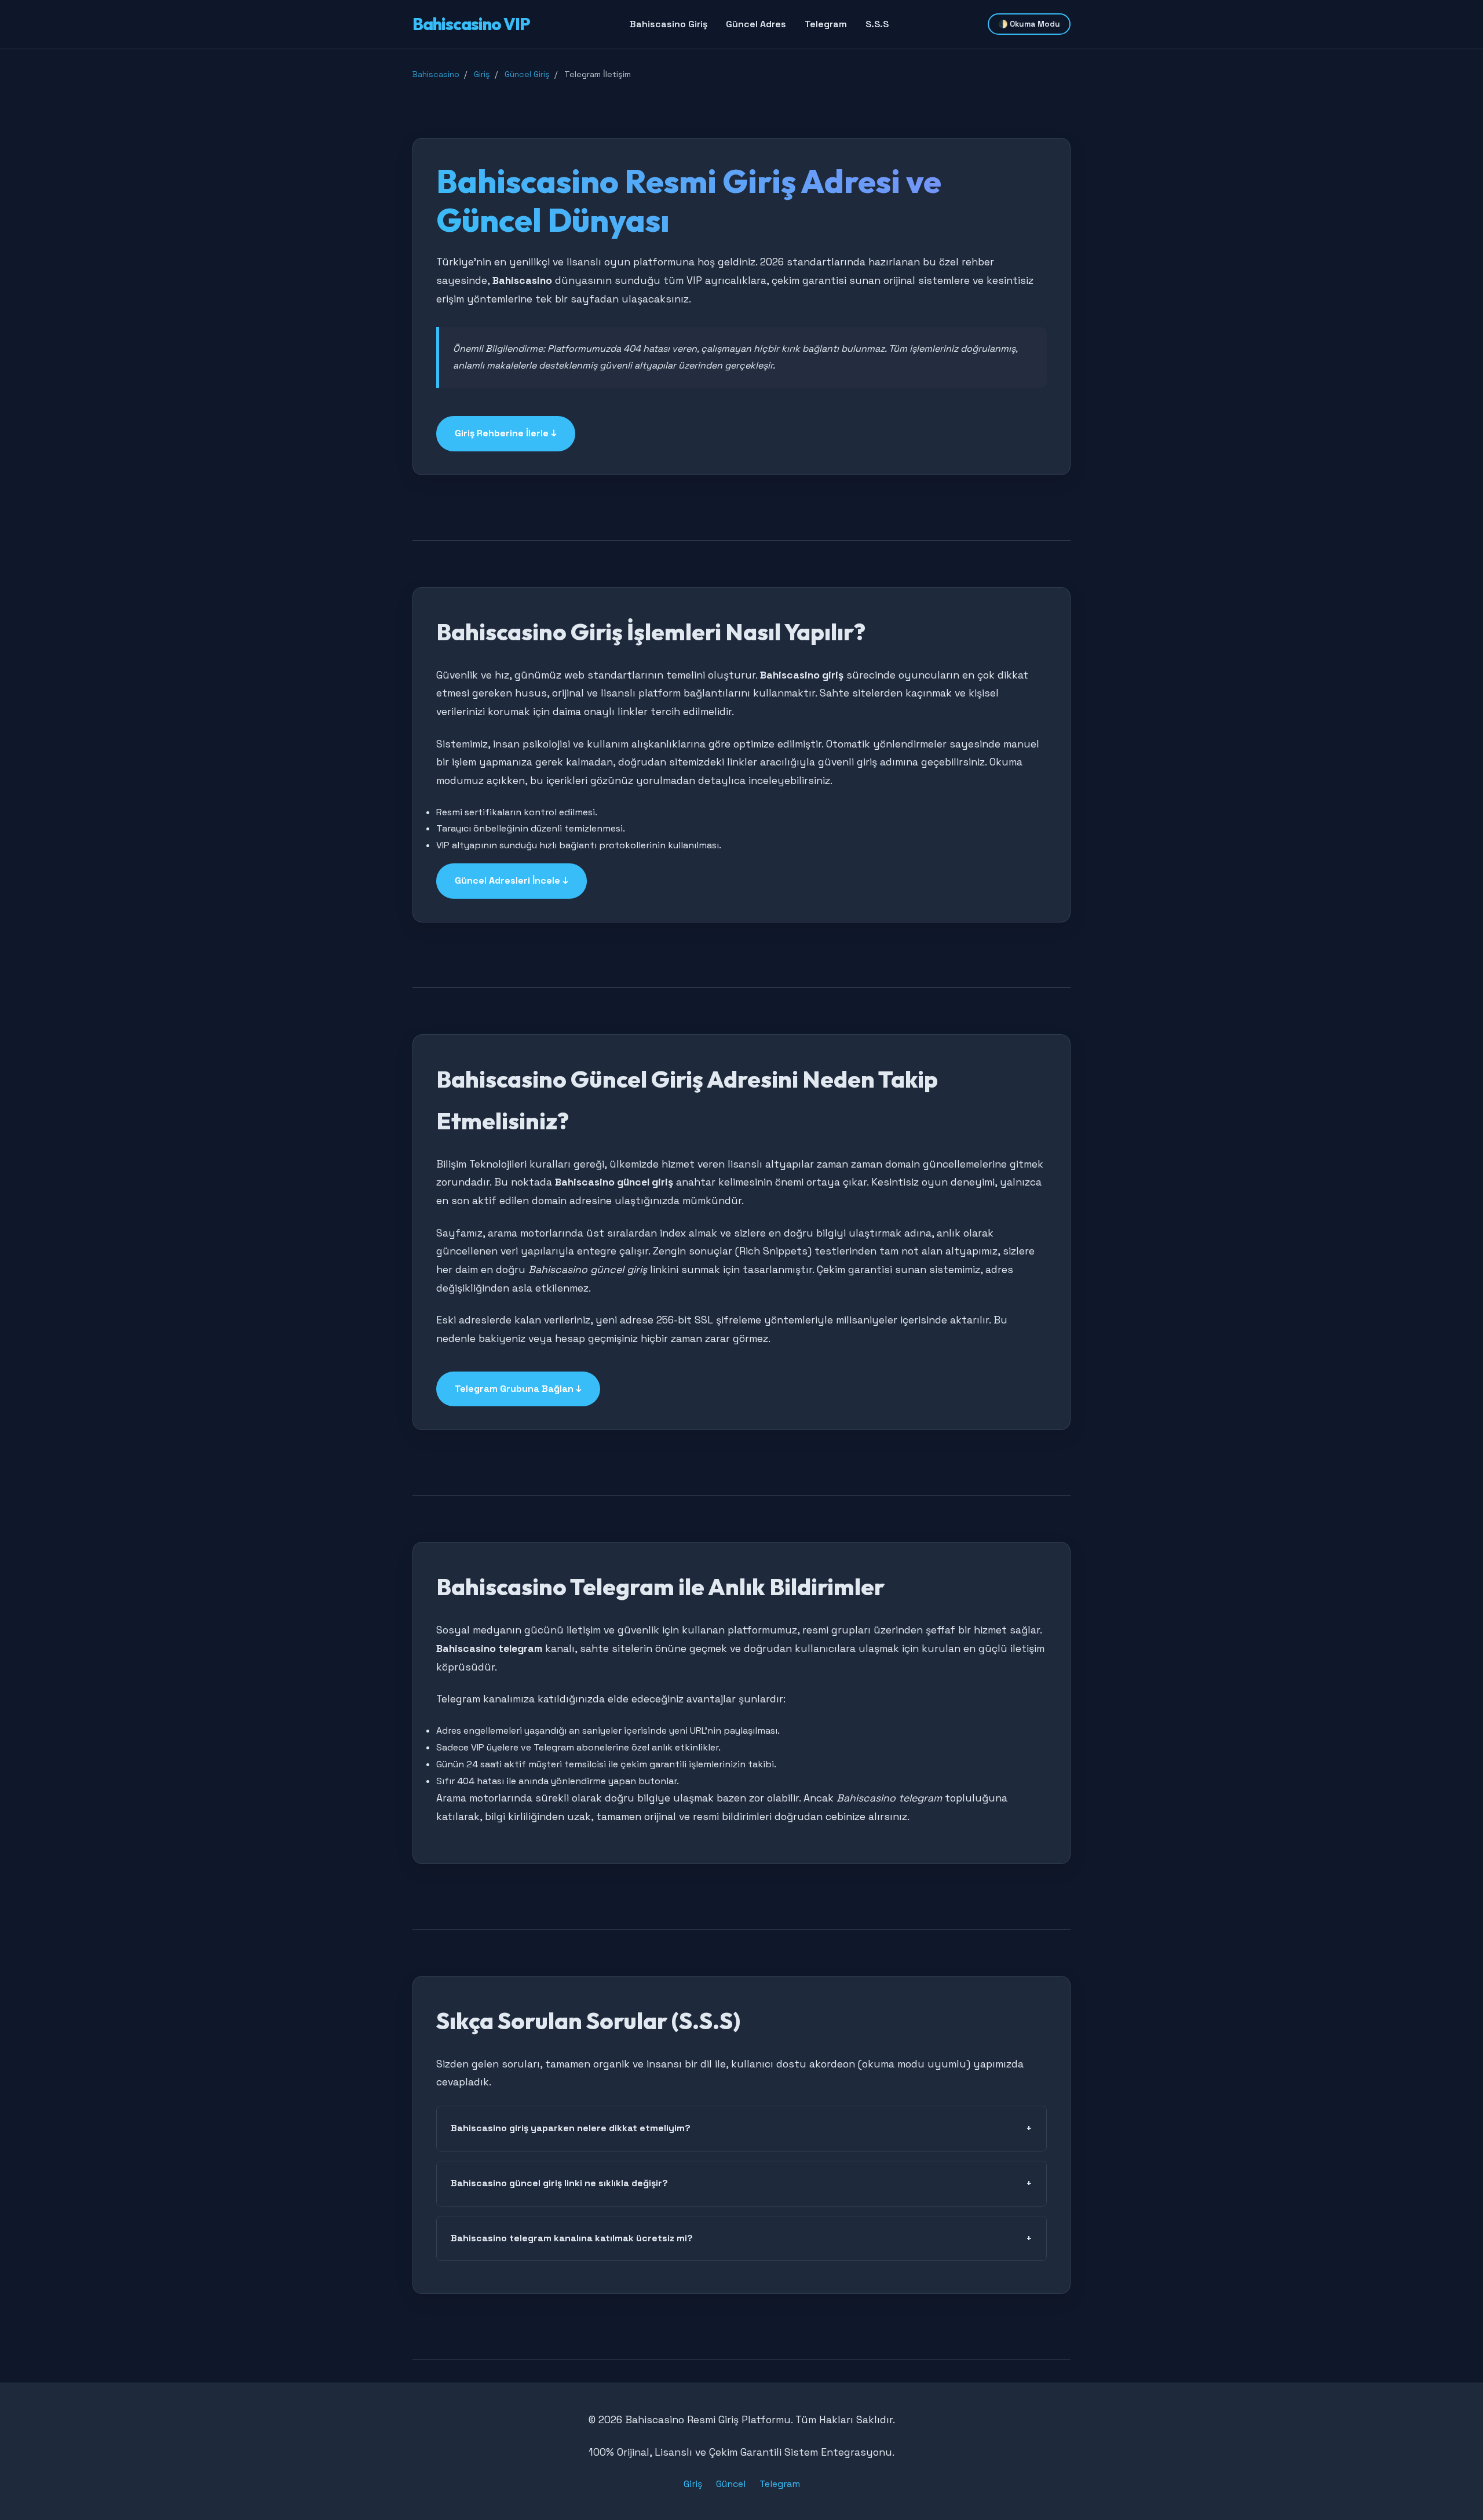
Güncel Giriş (527, 74)
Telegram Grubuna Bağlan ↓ (518, 1389)
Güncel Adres (756, 24)
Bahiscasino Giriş (669, 24)
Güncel (731, 2484)
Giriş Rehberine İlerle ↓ (506, 433)
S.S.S (877, 24)
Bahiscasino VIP (471, 24)
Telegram (826, 24)
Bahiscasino (436, 74)
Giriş (482, 74)
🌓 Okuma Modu (1029, 24)
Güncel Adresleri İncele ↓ (512, 880)
